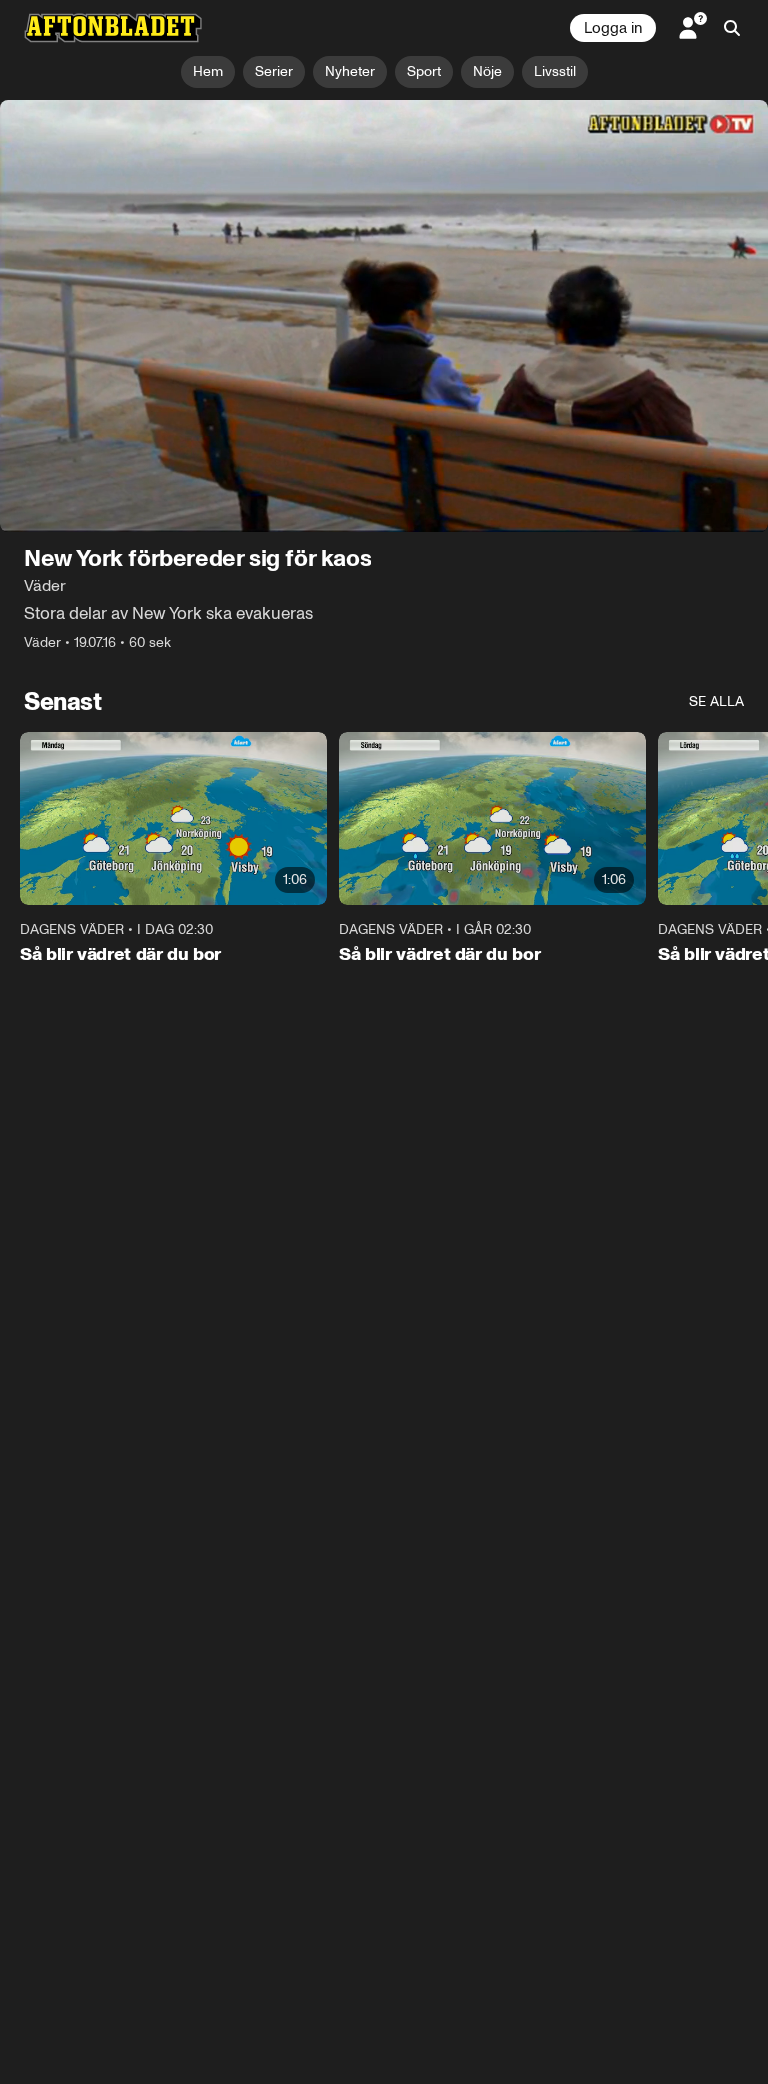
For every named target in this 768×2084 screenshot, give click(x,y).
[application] (384, 316)
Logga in (613, 28)
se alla (716, 701)
